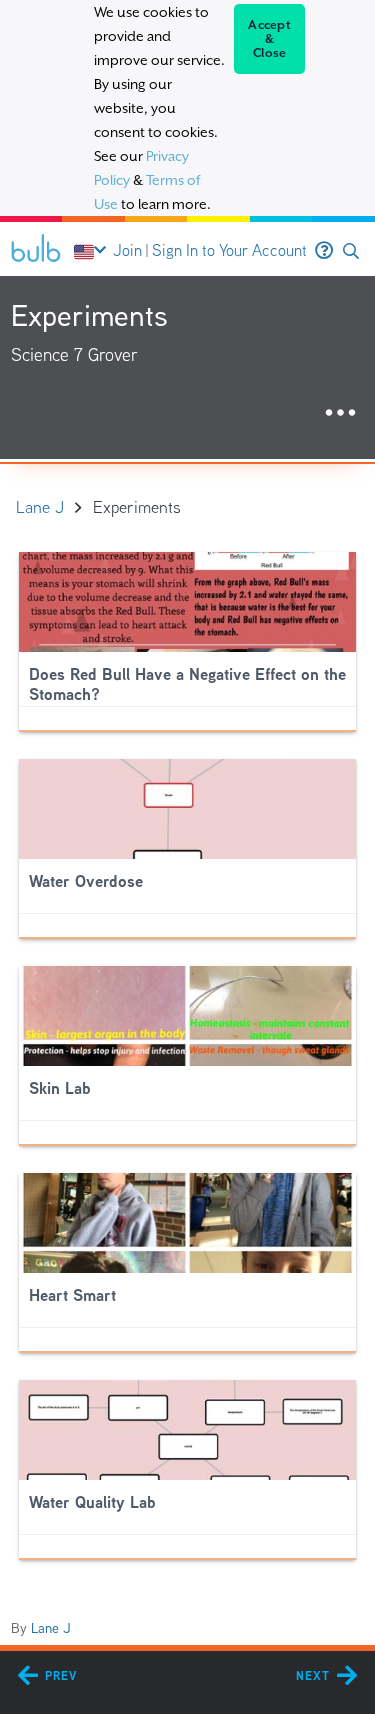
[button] (351, 251)
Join (127, 250)
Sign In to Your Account (229, 250)
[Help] (324, 251)
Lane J (51, 1628)
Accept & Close (269, 39)
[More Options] (340, 413)
